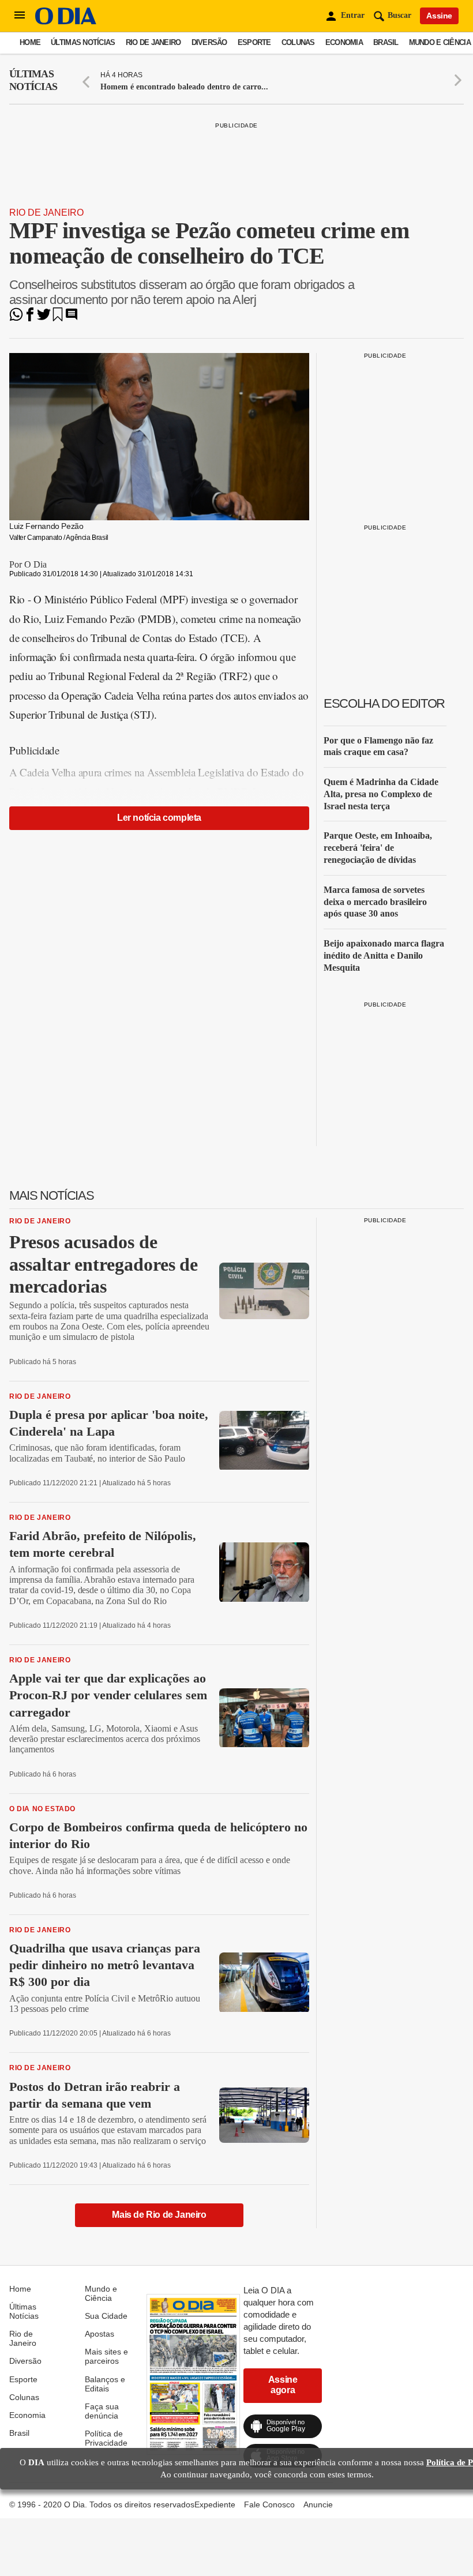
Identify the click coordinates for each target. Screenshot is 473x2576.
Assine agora (283, 2385)
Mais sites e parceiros (106, 2356)
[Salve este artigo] (58, 318)
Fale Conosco (269, 2504)
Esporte (254, 42)
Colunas (298, 42)
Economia (344, 42)
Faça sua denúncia (102, 2411)
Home (30, 42)
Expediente (215, 2504)
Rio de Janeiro (153, 42)
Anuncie (318, 2504)
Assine (439, 16)
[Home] (66, 22)
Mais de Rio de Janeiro (159, 2215)
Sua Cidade (106, 2316)
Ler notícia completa (159, 818)
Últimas (33, 80)
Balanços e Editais (105, 2384)
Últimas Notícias (83, 42)
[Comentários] (72, 318)
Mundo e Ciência (440, 42)
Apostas (100, 2334)
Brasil (386, 42)
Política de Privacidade (106, 2438)
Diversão (209, 42)
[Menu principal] (20, 16)
